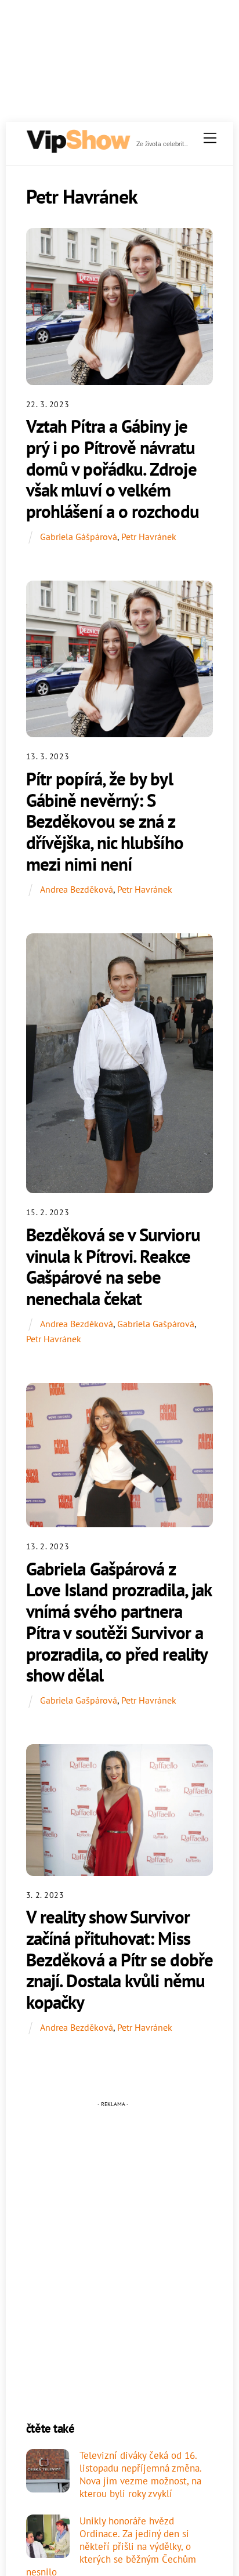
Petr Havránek (149, 537)
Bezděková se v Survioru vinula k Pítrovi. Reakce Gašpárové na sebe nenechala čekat (113, 1267)
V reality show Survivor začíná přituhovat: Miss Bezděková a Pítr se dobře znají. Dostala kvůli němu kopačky (119, 1959)
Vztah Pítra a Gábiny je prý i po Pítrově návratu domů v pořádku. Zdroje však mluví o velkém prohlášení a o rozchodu (113, 469)
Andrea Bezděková (77, 889)
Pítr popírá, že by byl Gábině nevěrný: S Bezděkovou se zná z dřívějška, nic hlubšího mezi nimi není (105, 821)
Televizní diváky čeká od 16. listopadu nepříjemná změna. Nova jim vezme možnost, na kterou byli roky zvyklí (140, 2475)
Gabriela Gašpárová (156, 1324)
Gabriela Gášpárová (79, 537)
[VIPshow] (78, 149)
